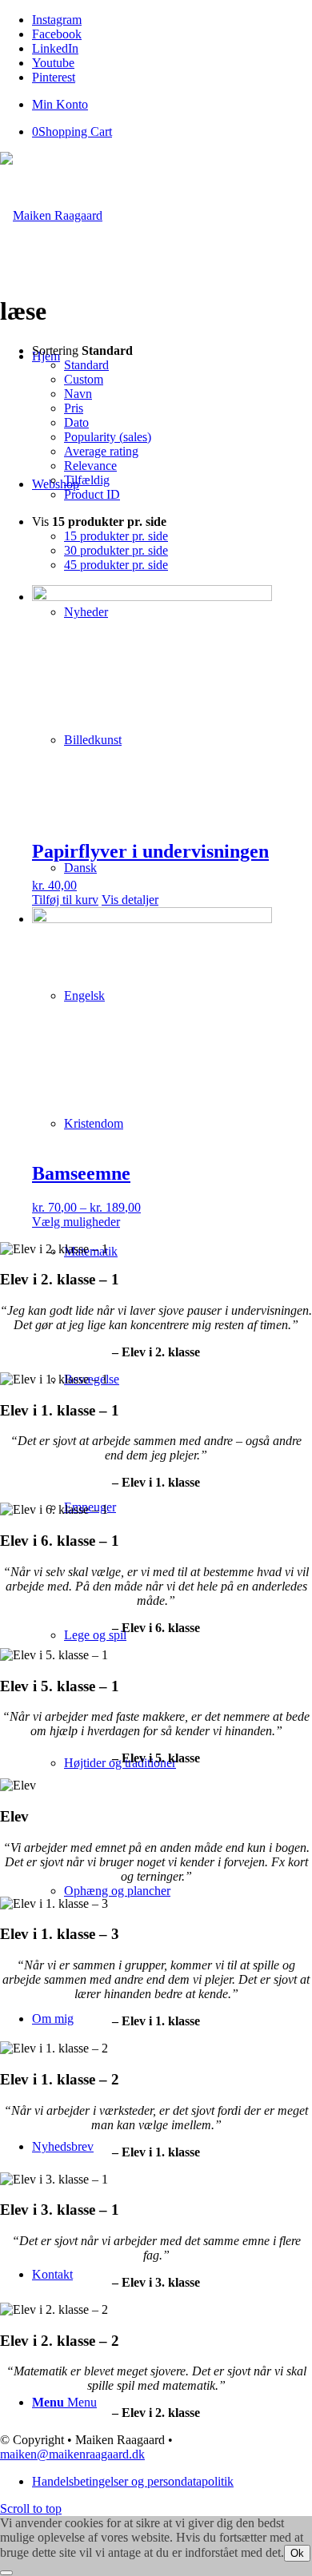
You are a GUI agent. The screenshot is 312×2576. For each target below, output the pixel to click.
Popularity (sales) (108, 437)
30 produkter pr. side (116, 550)
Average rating (101, 451)
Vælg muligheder (76, 1222)
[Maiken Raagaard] (51, 215)
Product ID (92, 494)
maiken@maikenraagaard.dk (72, 2454)
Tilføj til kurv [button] (65, 900)
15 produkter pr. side (116, 536)
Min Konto (60, 104)
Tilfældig (87, 480)
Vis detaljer (130, 900)
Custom (84, 379)
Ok (297, 2553)
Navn (78, 394)
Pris (74, 408)
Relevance (90, 466)
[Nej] (6, 2573)
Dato (76, 422)
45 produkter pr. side (116, 565)
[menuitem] (172, 105)
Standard (86, 365)
